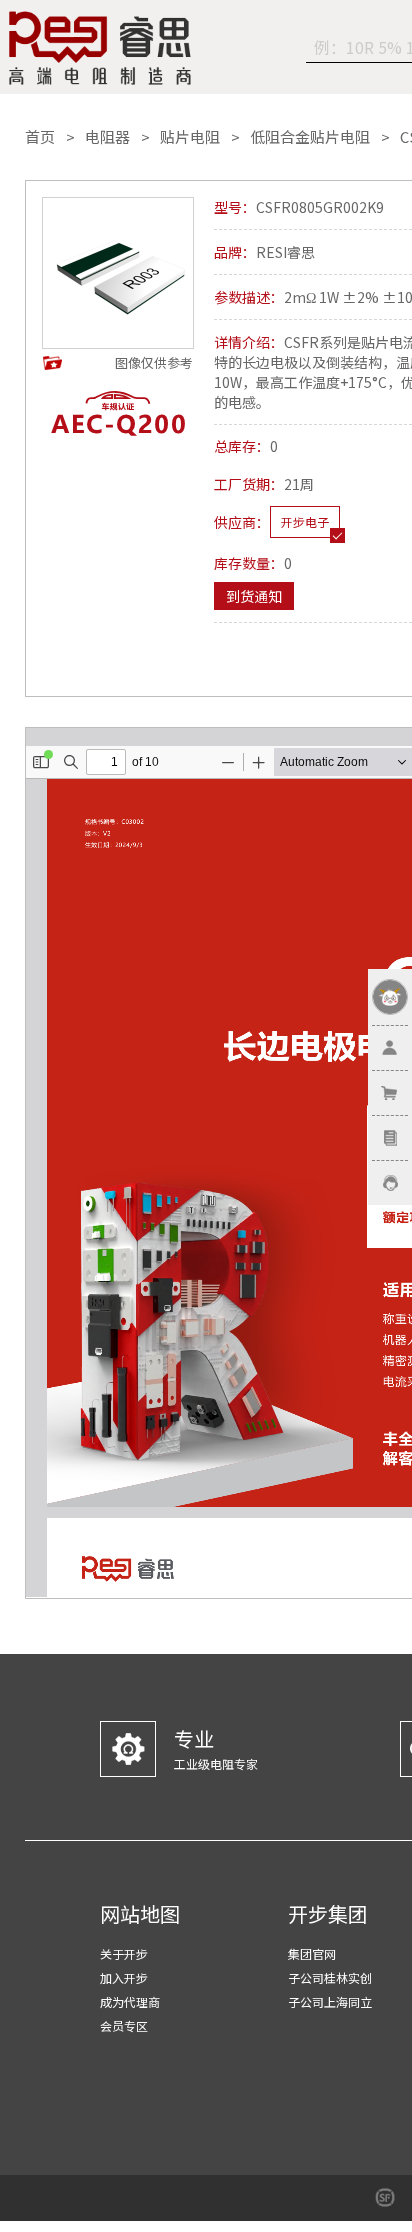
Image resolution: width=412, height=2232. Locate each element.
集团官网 (312, 1953)
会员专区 (124, 2025)
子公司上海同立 (330, 2001)
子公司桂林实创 (330, 1977)
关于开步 (124, 1953)
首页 (40, 137)
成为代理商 (130, 2001)
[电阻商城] (100, 48)
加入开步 (124, 1977)
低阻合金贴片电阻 (310, 137)
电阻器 (107, 137)
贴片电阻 (190, 137)
